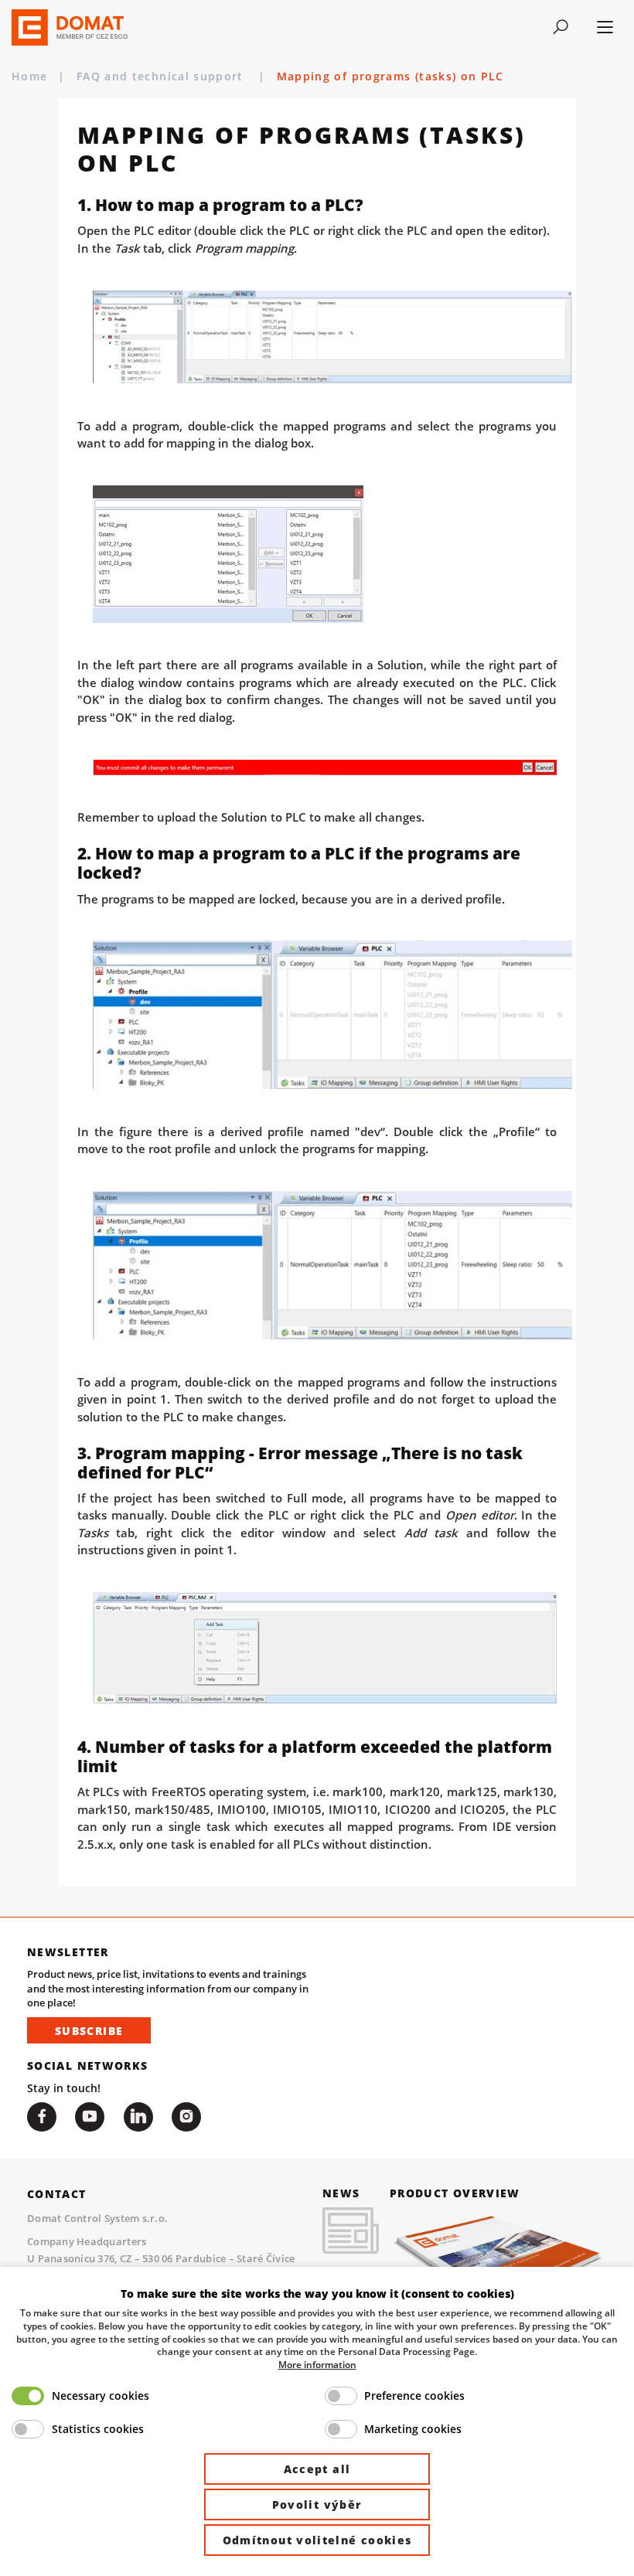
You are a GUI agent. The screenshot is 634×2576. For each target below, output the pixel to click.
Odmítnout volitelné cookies (317, 2540)
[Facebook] (42, 2117)
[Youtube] (90, 2117)
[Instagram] (186, 2117)
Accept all (317, 2469)
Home (29, 76)
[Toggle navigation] (560, 27)
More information (317, 2364)
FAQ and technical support (162, 76)
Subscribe (89, 2031)
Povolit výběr (317, 2505)
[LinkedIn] (138, 2117)
